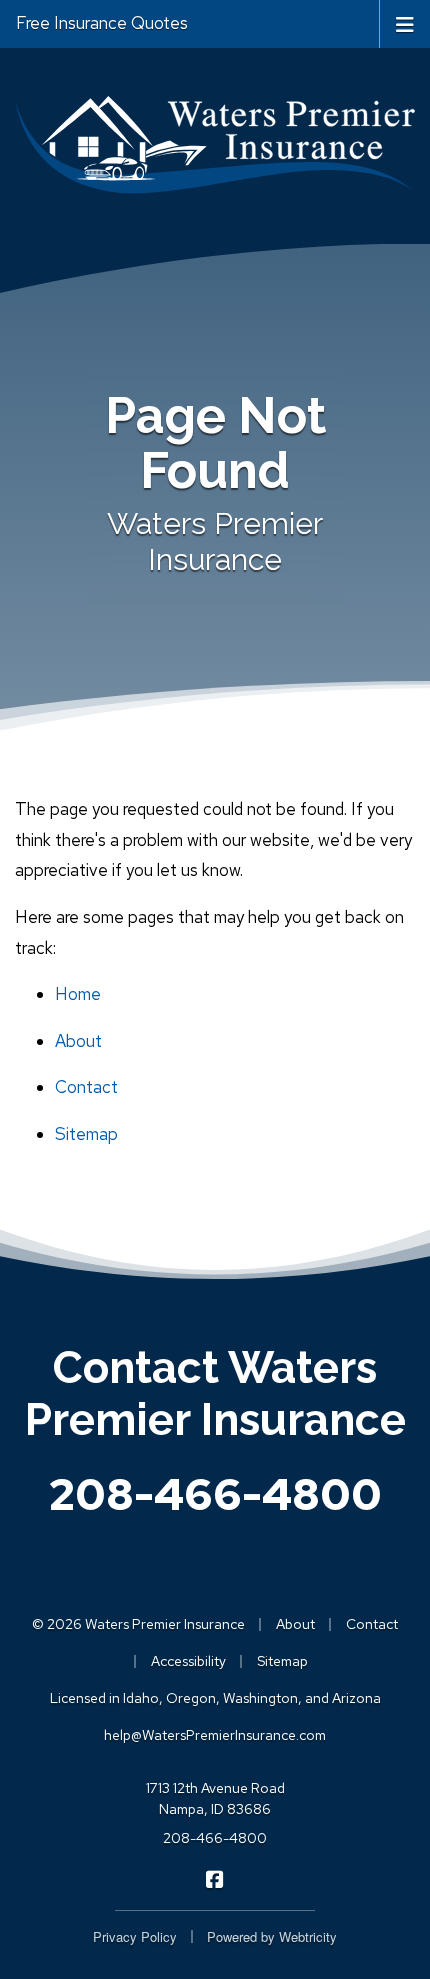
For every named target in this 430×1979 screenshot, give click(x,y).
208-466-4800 (215, 1494)
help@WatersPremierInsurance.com (215, 1735)
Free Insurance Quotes (102, 23)
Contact (86, 1087)
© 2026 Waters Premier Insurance (138, 1624)
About (78, 1041)
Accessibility (188, 1661)
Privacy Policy (135, 1936)
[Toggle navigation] (405, 23)
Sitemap (86, 1134)
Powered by (272, 1936)
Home (78, 994)
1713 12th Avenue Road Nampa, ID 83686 (215, 1798)
